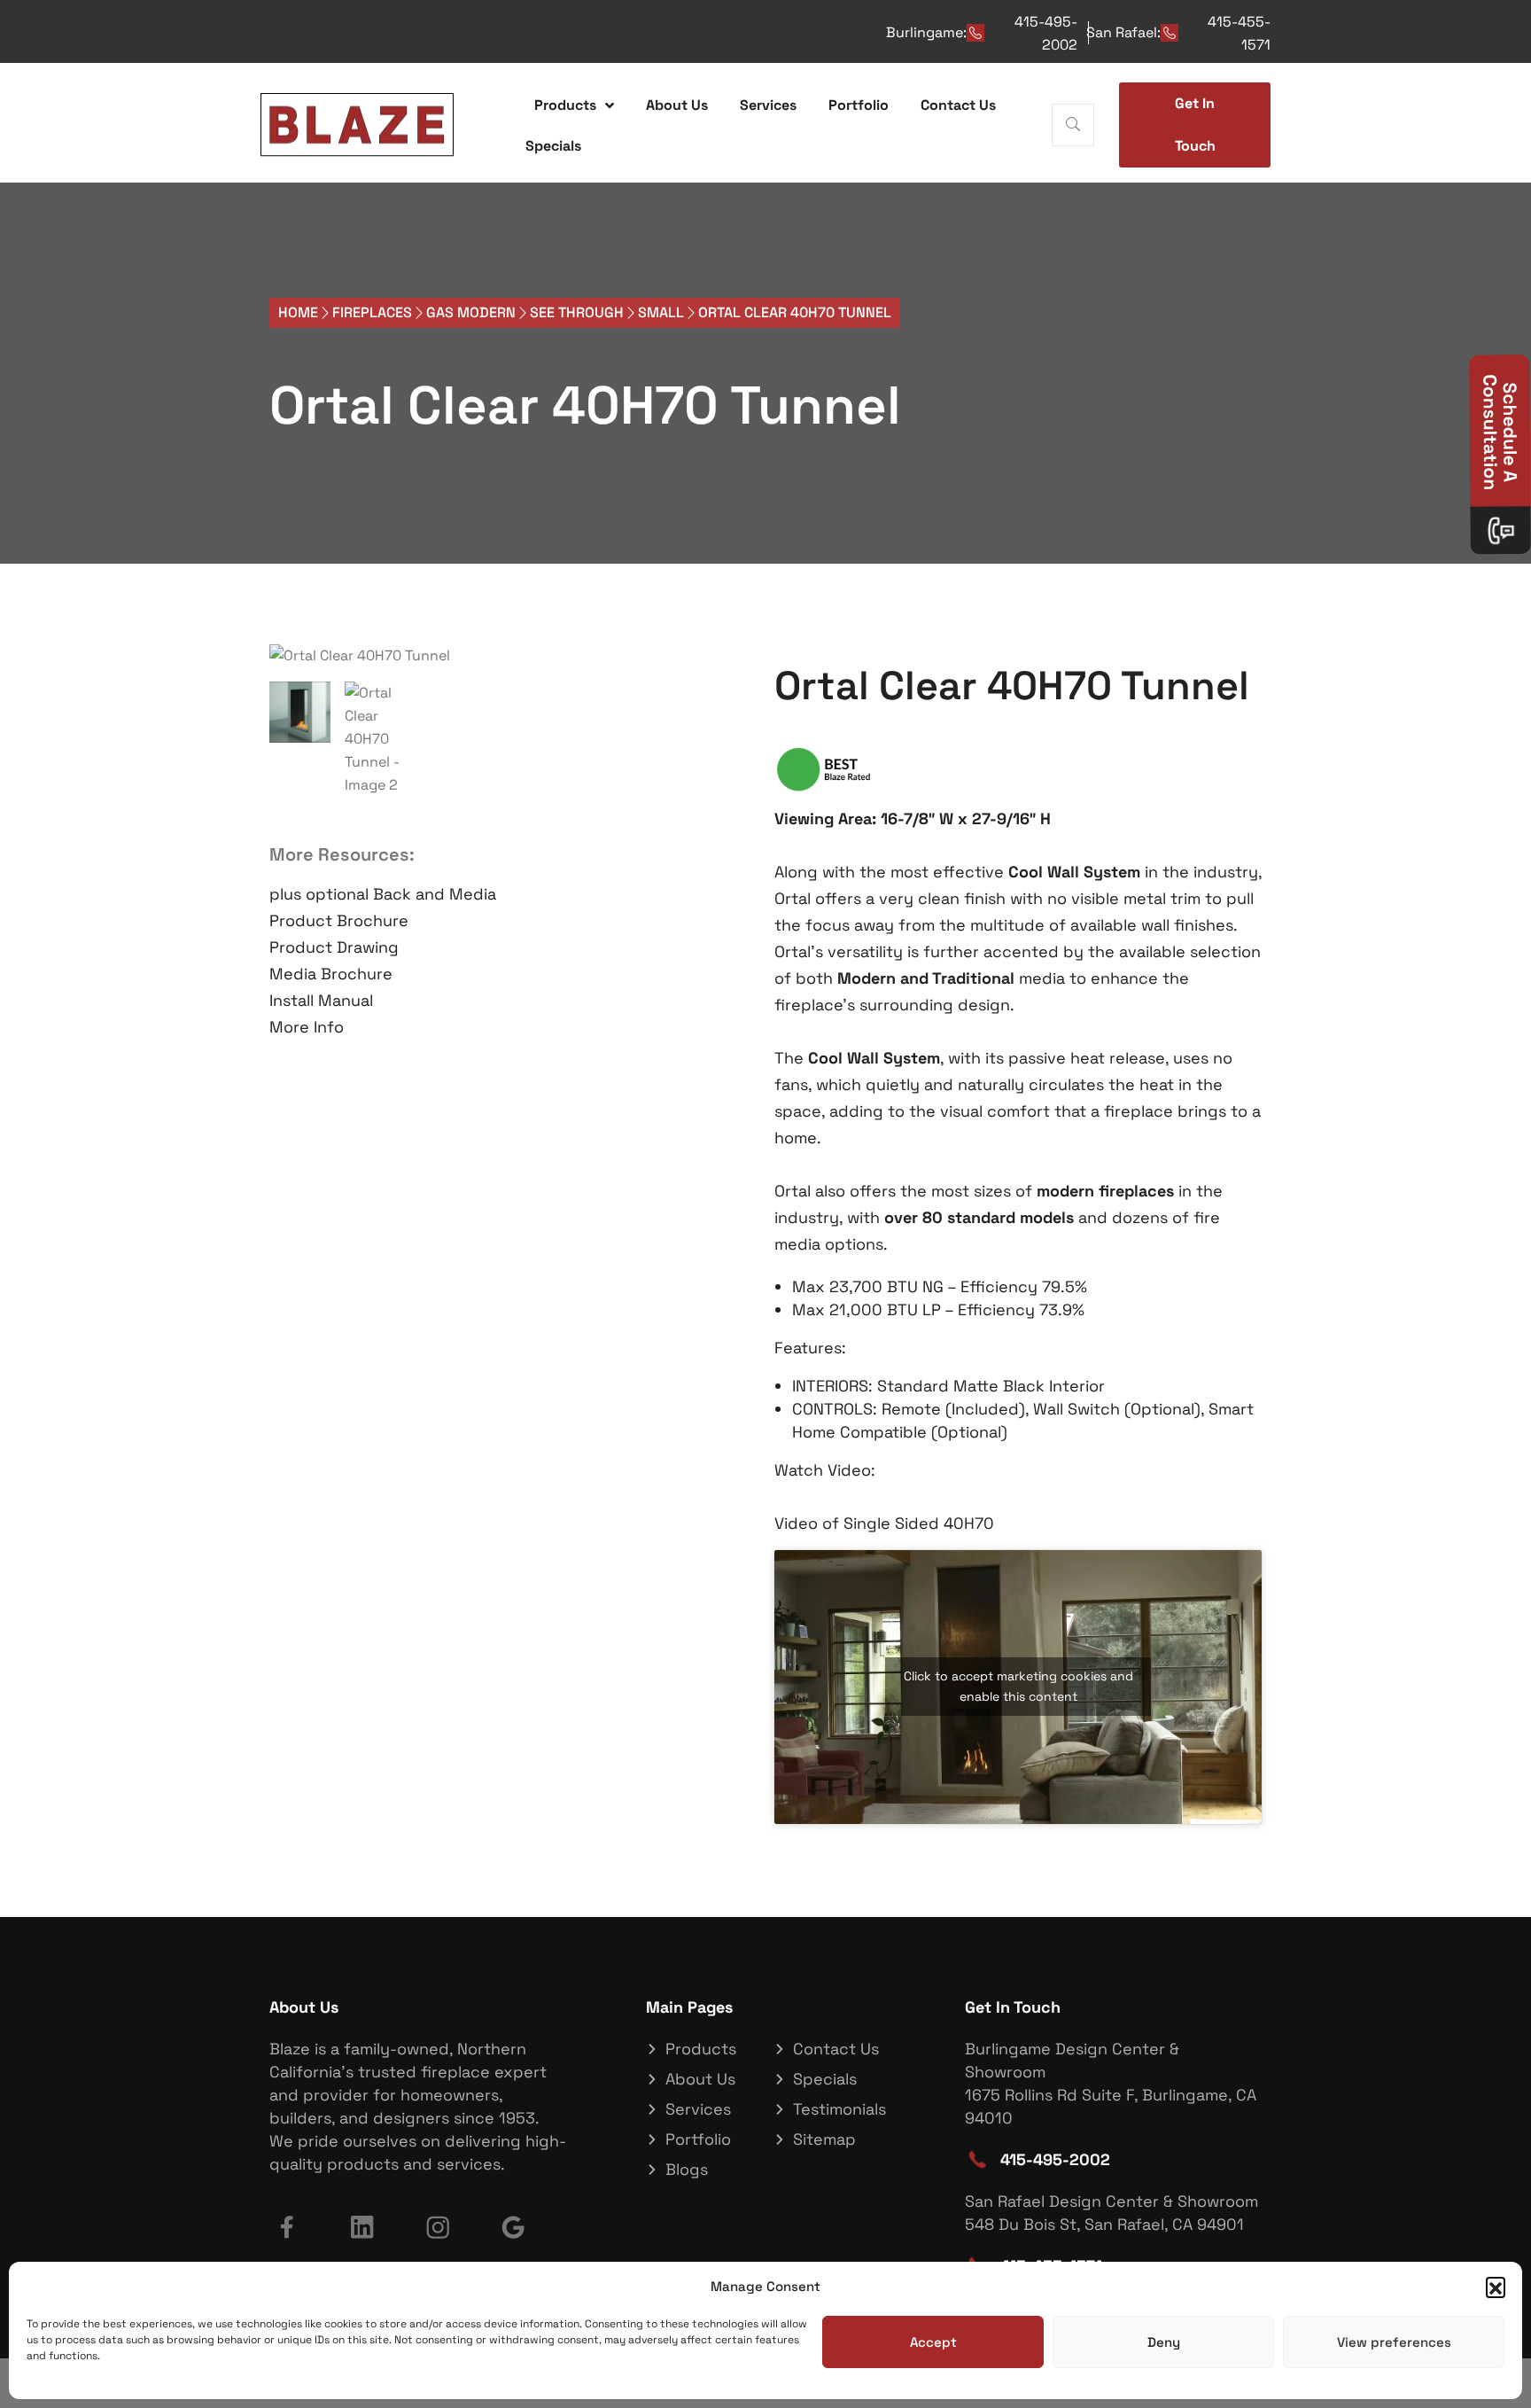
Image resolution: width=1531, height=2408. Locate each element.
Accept (933, 2342)
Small (661, 312)
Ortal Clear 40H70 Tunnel (585, 405)
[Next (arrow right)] (1500, 1204)
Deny (1164, 2342)
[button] (1496, 2287)
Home (298, 312)
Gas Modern (471, 312)
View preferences (1394, 2342)
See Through (577, 312)
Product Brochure (339, 920)
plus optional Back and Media (383, 894)
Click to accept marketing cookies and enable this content (1018, 1686)
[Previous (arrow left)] (31, 1204)
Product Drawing (334, 947)
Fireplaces (372, 312)
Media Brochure (331, 974)
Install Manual (321, 1000)
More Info (307, 1027)
